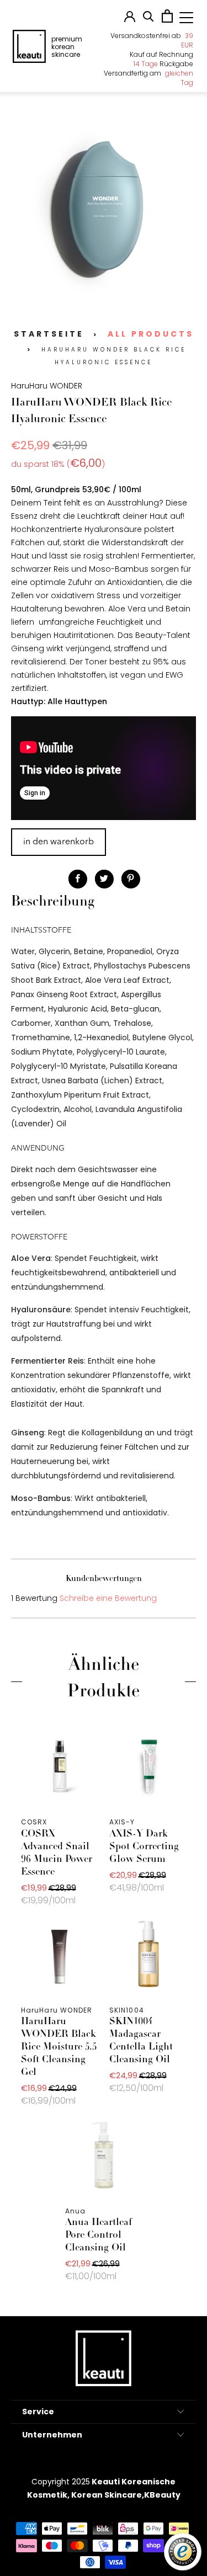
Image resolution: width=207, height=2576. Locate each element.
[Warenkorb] (167, 20)
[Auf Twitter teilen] (104, 879)
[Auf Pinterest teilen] (131, 879)
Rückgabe (163, 64)
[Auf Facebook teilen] (78, 879)
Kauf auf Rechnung (161, 54)
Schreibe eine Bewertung (108, 1598)
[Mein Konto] (130, 19)
